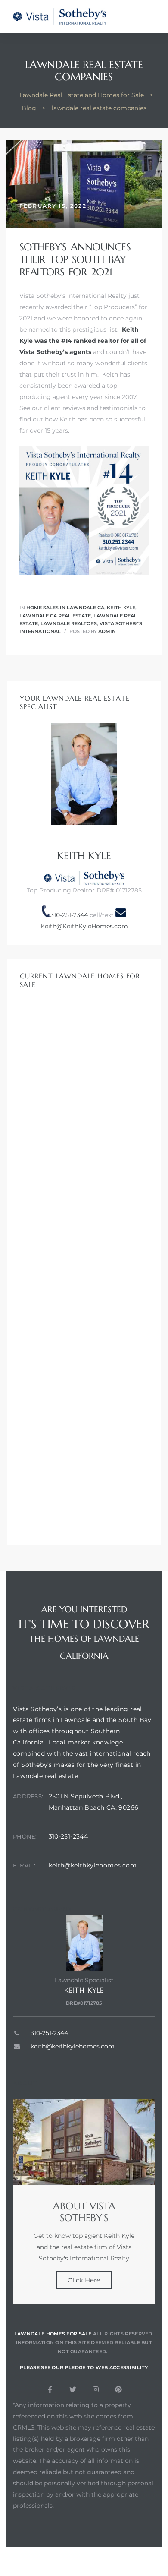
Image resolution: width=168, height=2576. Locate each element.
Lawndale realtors (69, 623)
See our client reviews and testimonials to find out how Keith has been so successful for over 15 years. (82, 419)
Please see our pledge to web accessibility (84, 2367)
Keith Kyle (121, 608)
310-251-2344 (69, 915)
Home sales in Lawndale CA (65, 608)
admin (107, 631)
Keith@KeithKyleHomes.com (84, 926)
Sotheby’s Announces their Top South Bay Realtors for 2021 (75, 259)
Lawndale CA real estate (55, 616)
